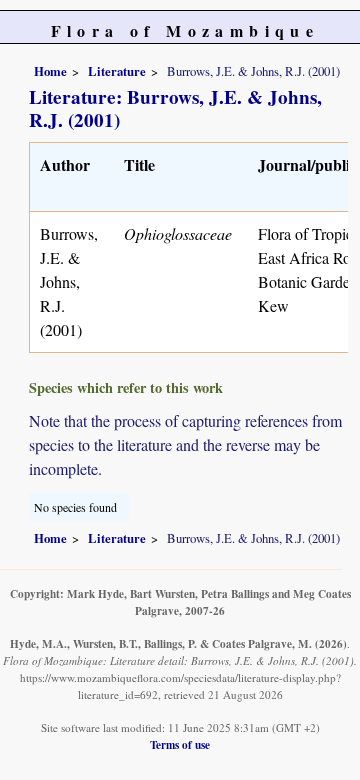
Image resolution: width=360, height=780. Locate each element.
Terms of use (180, 744)
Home (50, 71)
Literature (117, 71)
